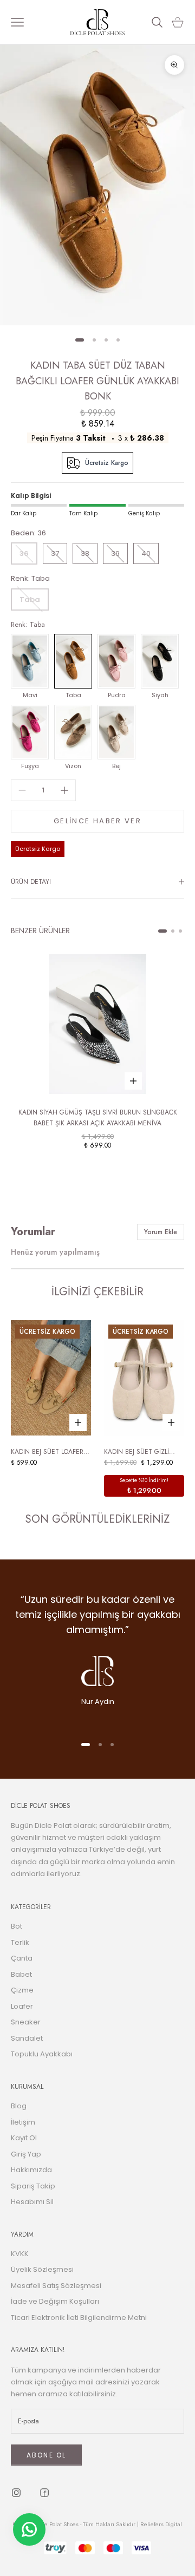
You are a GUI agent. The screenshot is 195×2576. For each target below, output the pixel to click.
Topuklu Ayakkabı (42, 2054)
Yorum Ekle (161, 1232)
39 (115, 553)
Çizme (22, 1990)
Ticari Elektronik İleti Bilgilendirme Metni (79, 2318)
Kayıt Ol (24, 2138)
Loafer (22, 2006)
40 (146, 553)
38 (85, 553)
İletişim (23, 2122)
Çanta (22, 1958)
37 (55, 553)
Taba (30, 599)
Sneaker (26, 2022)
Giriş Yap (26, 2154)
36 (24, 553)
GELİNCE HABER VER (97, 821)
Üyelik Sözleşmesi (42, 2269)
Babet (21, 1974)
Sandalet (27, 2038)
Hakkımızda (31, 2170)
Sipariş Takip (33, 2186)
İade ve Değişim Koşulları (55, 2301)
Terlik (20, 1942)
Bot (17, 1926)
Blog (19, 2106)
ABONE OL (46, 2455)
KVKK (20, 2254)
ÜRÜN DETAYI (31, 882)
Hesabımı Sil (32, 2202)
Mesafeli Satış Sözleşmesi (56, 2286)
